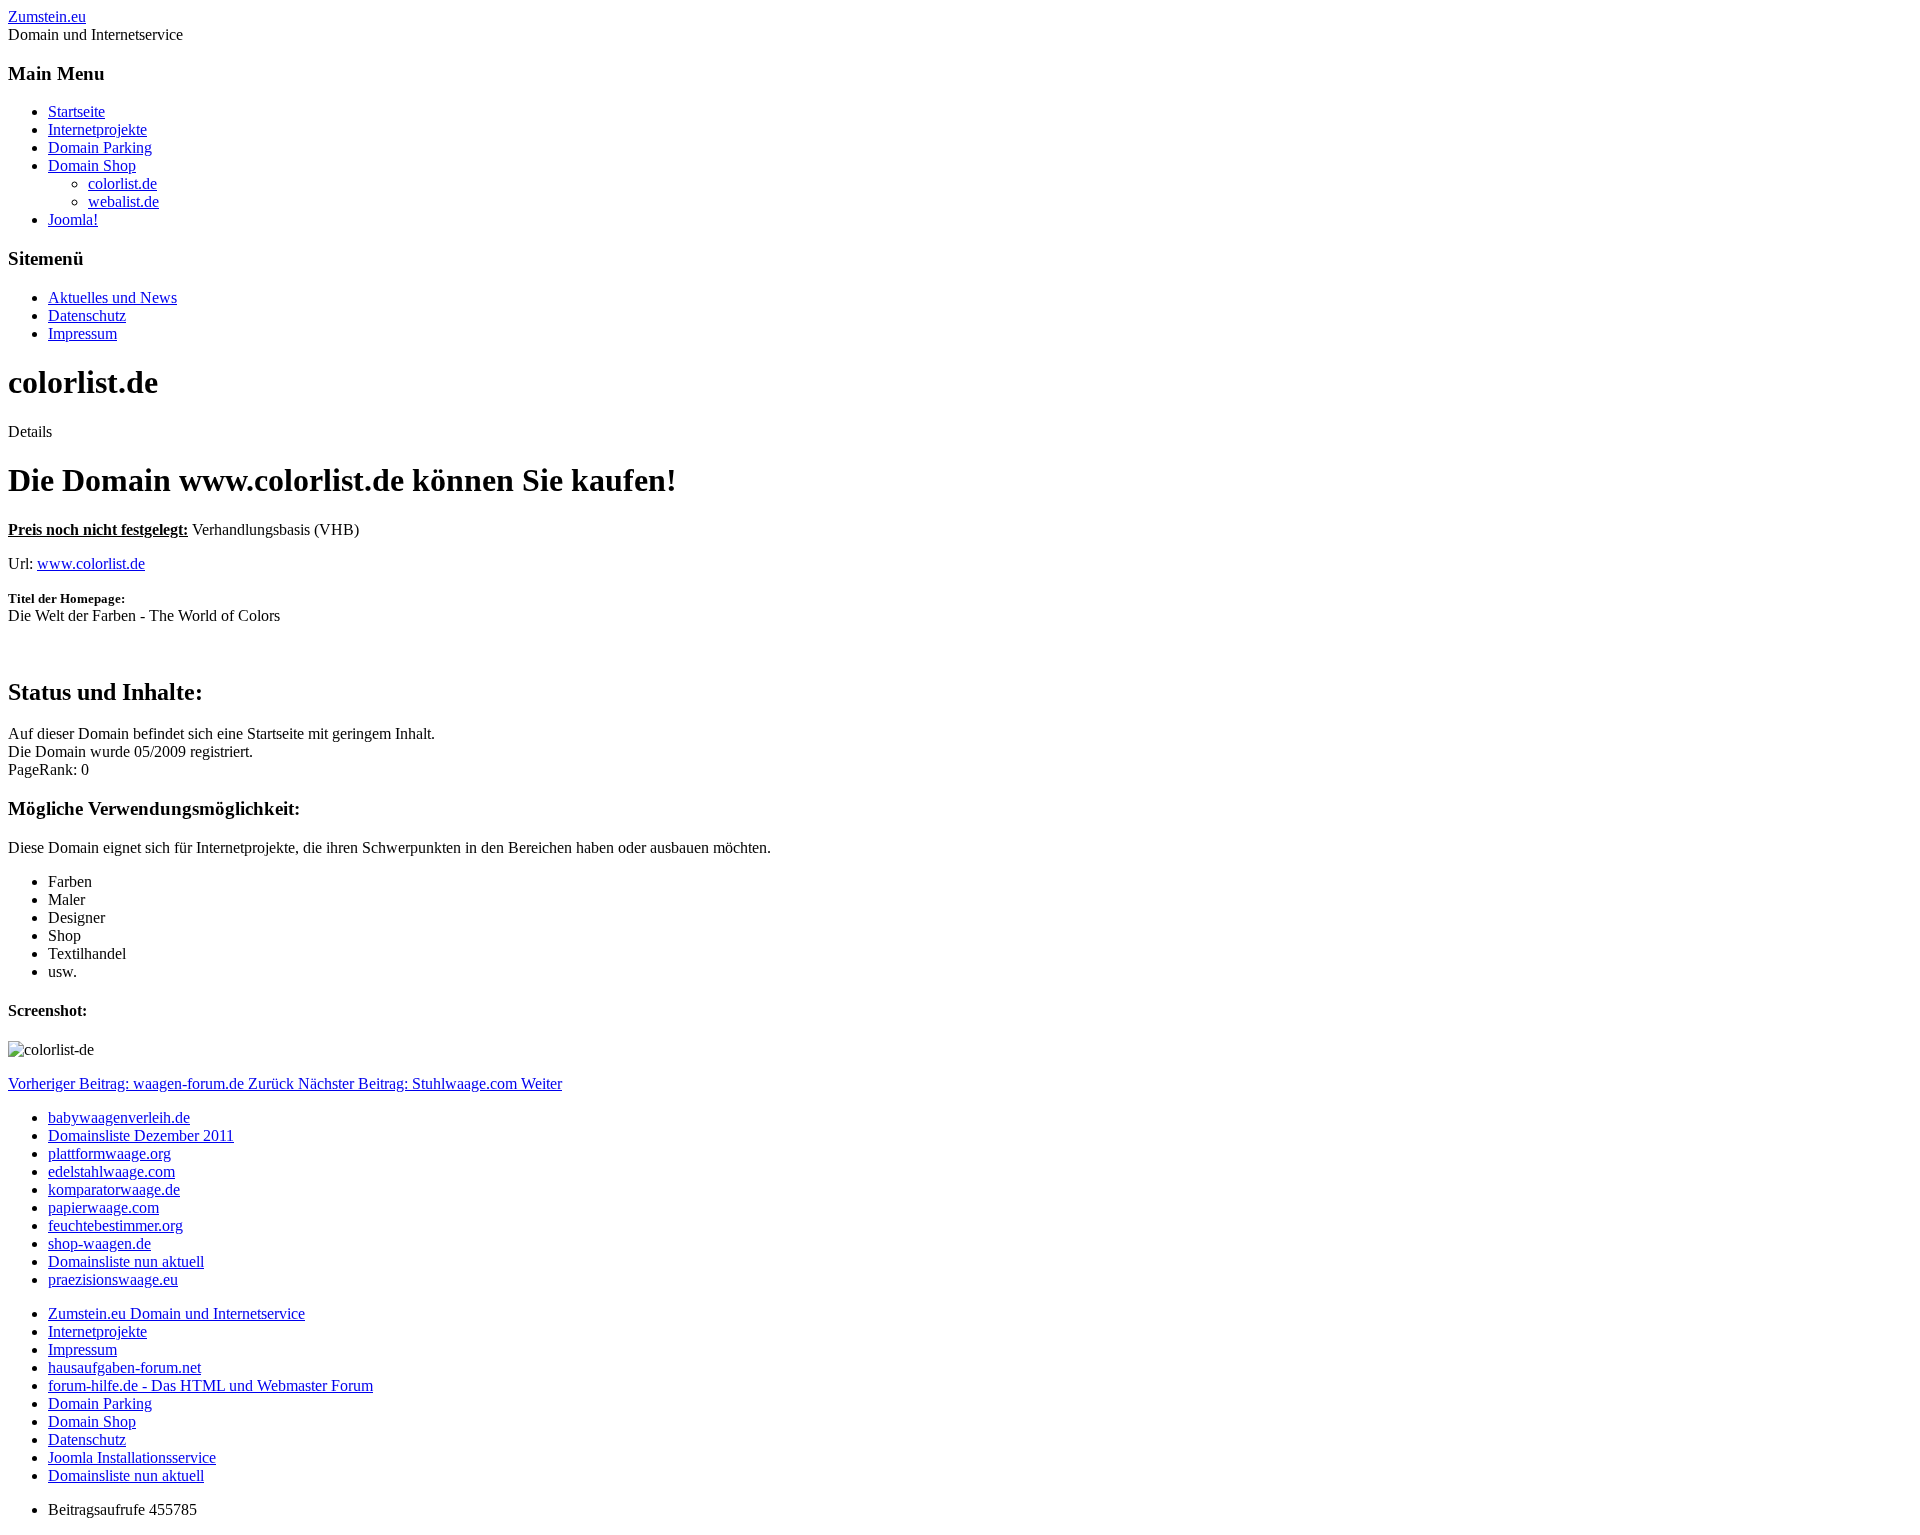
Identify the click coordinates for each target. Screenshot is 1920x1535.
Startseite (76, 111)
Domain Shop (92, 165)
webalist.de (123, 201)
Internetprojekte (97, 129)
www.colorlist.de (91, 563)
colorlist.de (122, 183)
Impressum (82, 333)
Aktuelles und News (112, 297)
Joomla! (73, 219)
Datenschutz (87, 315)
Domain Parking (100, 147)
